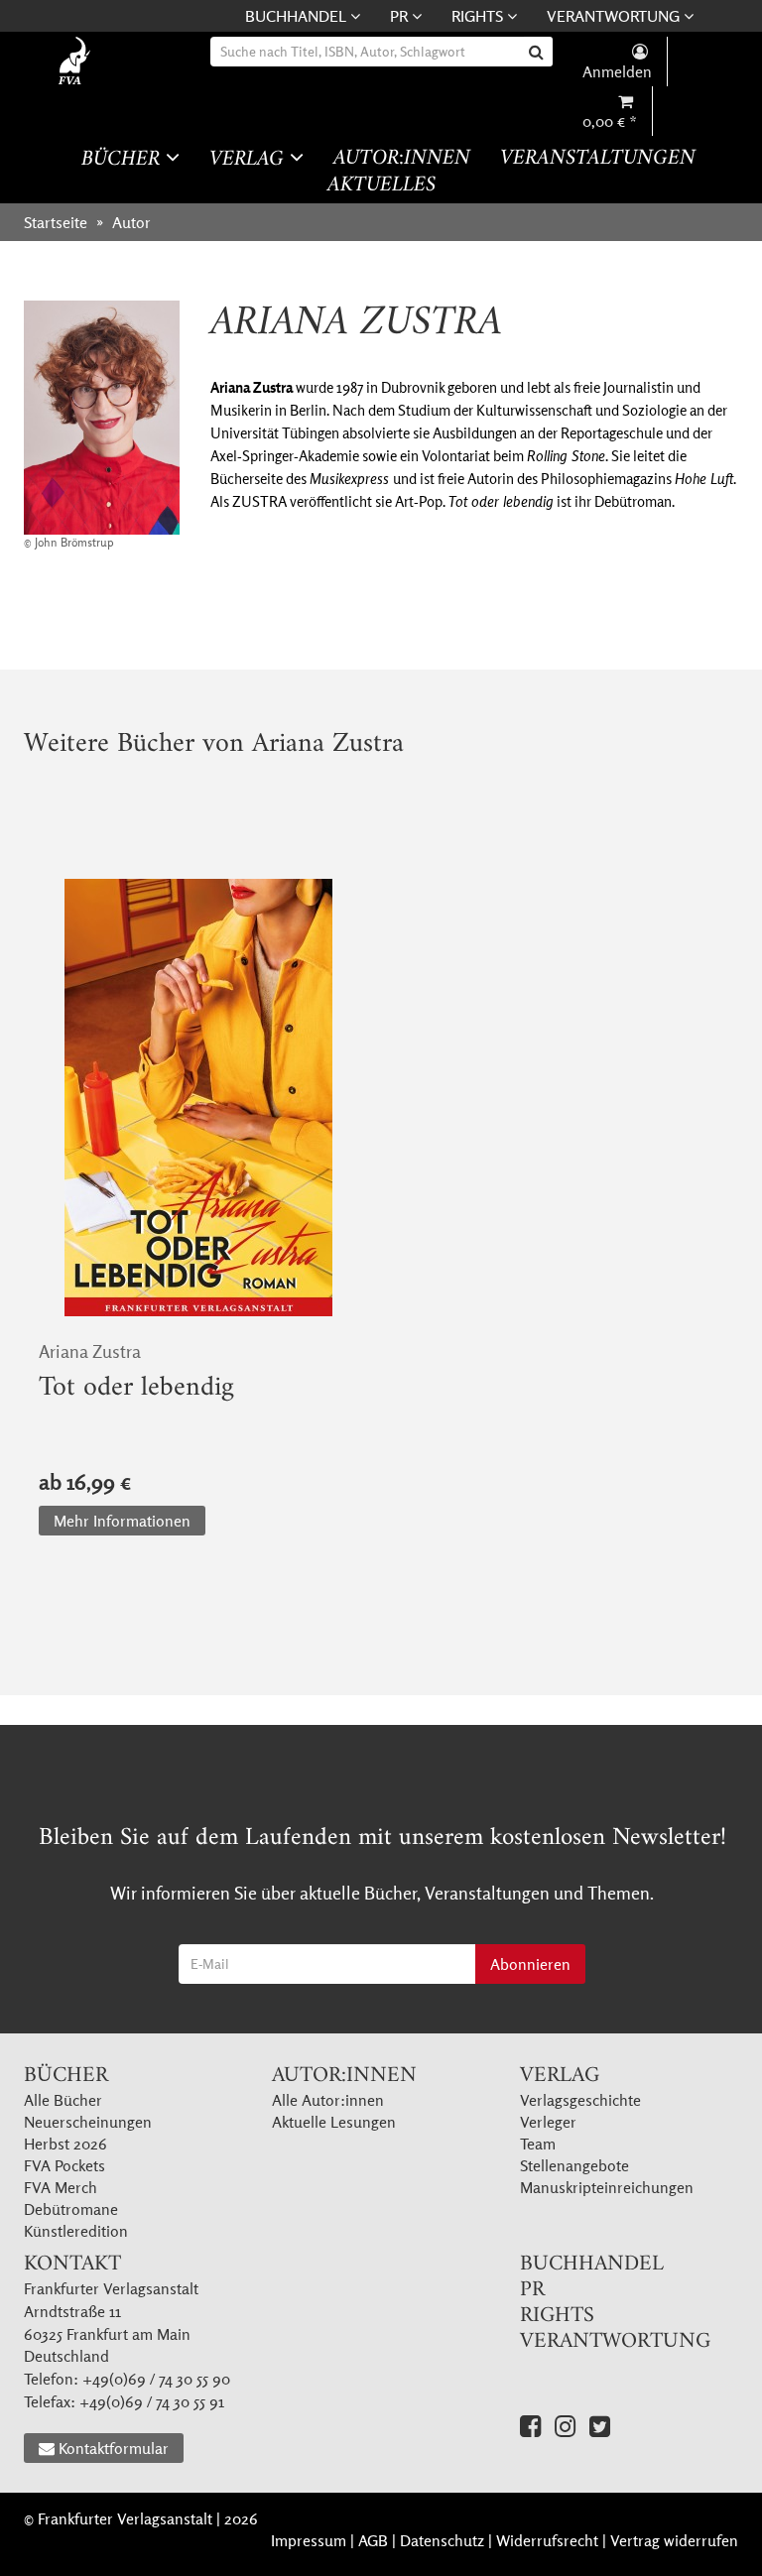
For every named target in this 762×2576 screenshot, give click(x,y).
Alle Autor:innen (328, 2100)
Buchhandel (298, 16)
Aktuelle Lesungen (334, 2122)
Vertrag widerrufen (674, 2540)
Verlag (250, 159)
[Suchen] (538, 52)
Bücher (124, 159)
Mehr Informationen (122, 1521)
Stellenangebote (574, 2165)
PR (401, 16)
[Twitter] (600, 2426)
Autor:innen (402, 159)
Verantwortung (615, 16)
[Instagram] (565, 2426)
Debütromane (71, 2209)
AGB (373, 2540)
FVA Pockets (64, 2165)
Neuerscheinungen (88, 2122)
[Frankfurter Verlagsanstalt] (96, 61)
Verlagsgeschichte (580, 2100)
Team (538, 2144)
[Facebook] (530, 2426)
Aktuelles (381, 185)
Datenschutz (442, 2540)
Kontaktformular (114, 2448)
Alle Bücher (63, 2100)
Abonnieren (530, 1964)
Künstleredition (76, 2231)
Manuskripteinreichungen (607, 2187)
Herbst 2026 (65, 2144)
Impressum (309, 2540)
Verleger (548, 2122)
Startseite (56, 222)
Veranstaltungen (598, 159)
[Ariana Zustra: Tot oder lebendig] (198, 1098)
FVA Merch (61, 2187)
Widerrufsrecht (547, 2540)
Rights (479, 16)
